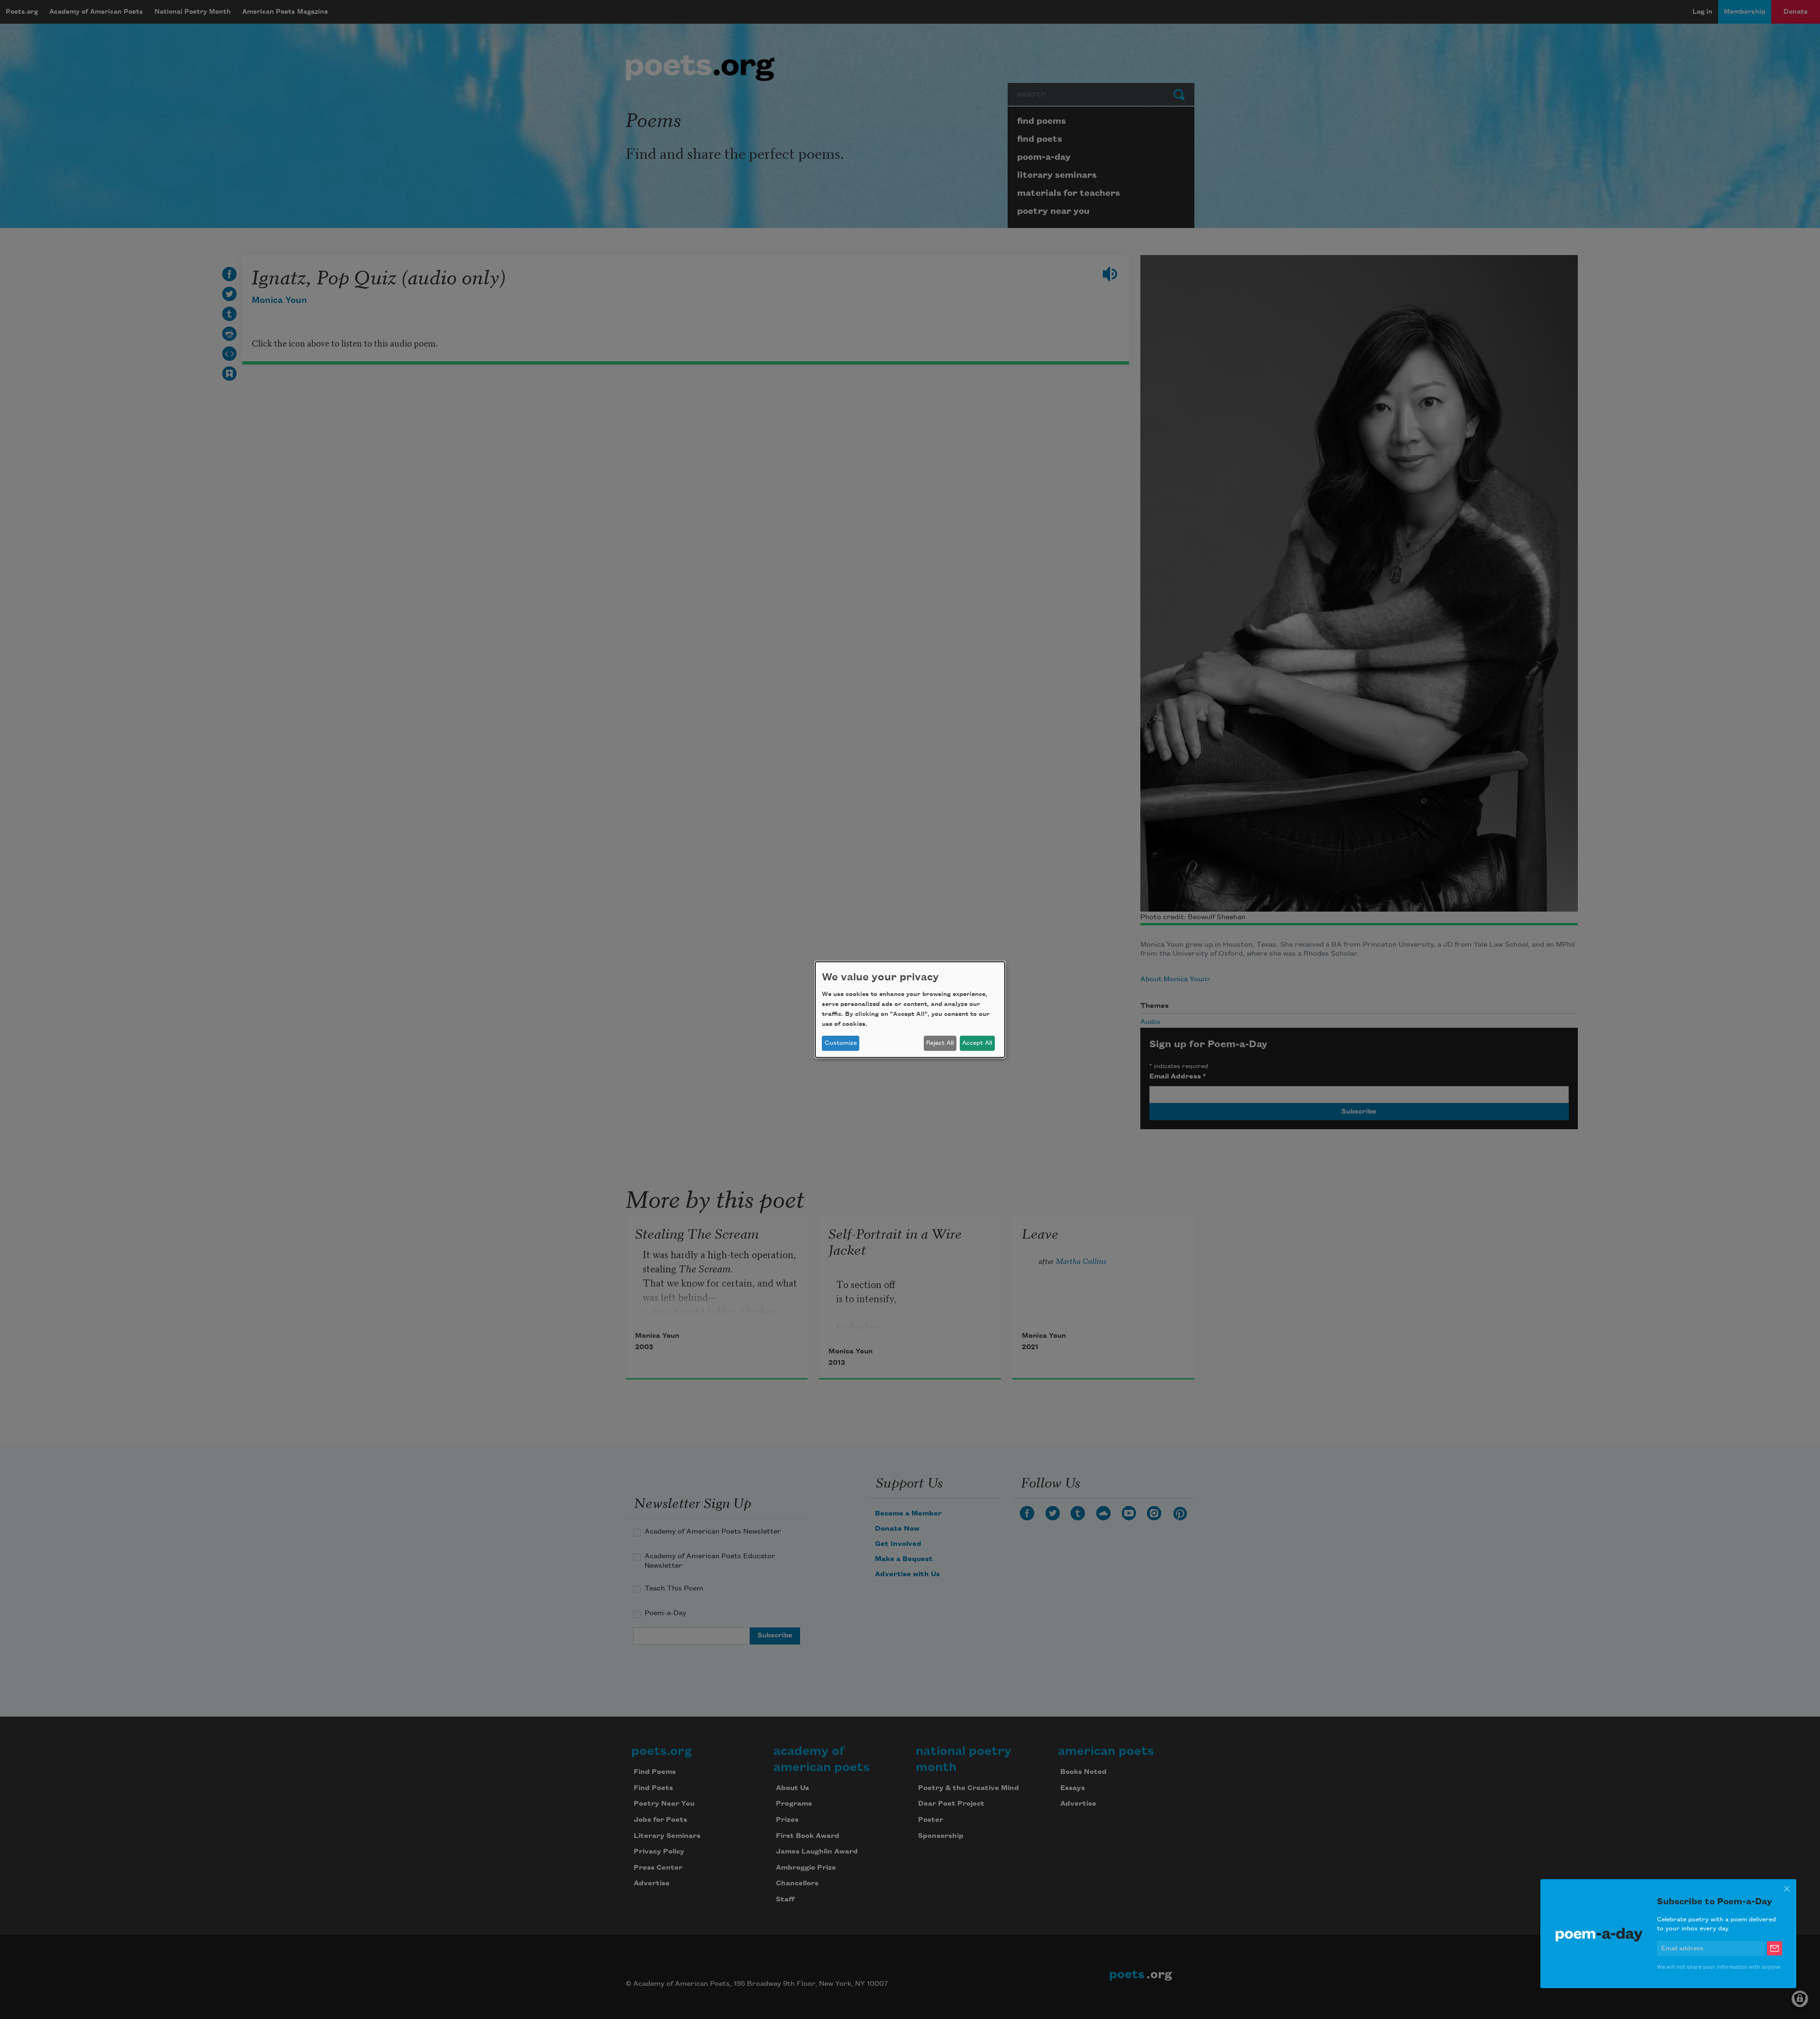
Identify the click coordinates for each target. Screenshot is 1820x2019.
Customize (841, 1043)
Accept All (977, 1043)
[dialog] (910, 1009)
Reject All (940, 1043)
